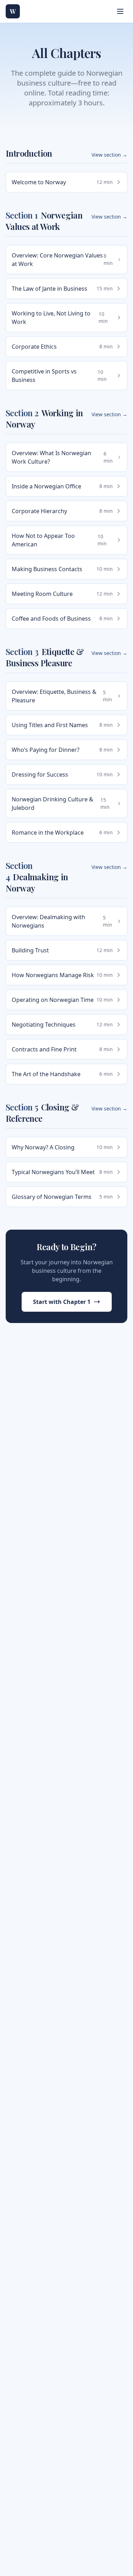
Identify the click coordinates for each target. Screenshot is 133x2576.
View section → (109, 155)
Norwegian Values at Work (44, 221)
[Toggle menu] (120, 11)
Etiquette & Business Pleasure (45, 657)
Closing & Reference (42, 1113)
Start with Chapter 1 (62, 1302)
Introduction (29, 153)
